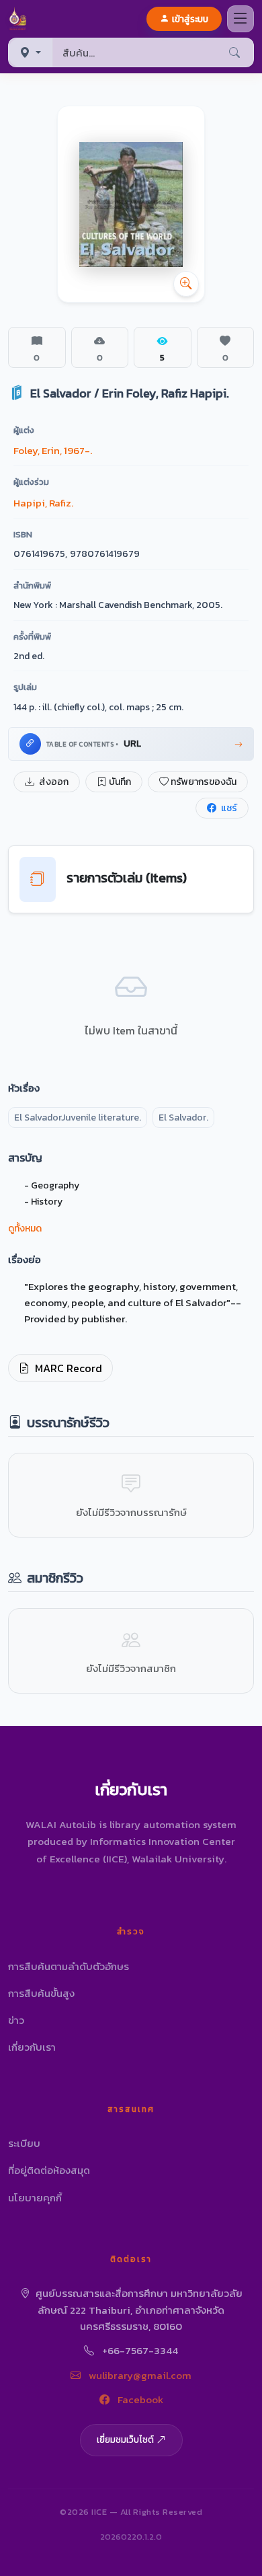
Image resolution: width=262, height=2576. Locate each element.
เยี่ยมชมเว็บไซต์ (125, 2439)
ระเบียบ (24, 2143)
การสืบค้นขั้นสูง (41, 1993)
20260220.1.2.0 (131, 2537)
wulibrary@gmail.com (139, 2375)
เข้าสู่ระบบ (190, 19)
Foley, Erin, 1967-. (53, 450)
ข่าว (16, 2020)
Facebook (139, 2399)
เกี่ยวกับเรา (32, 2047)
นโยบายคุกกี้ (35, 2198)
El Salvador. (183, 1117)
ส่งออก (53, 782)
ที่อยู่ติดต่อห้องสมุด (49, 2170)
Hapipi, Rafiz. (43, 503)
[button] (20, 19)
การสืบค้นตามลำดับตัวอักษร (69, 1966)
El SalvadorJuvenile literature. (78, 1117)
